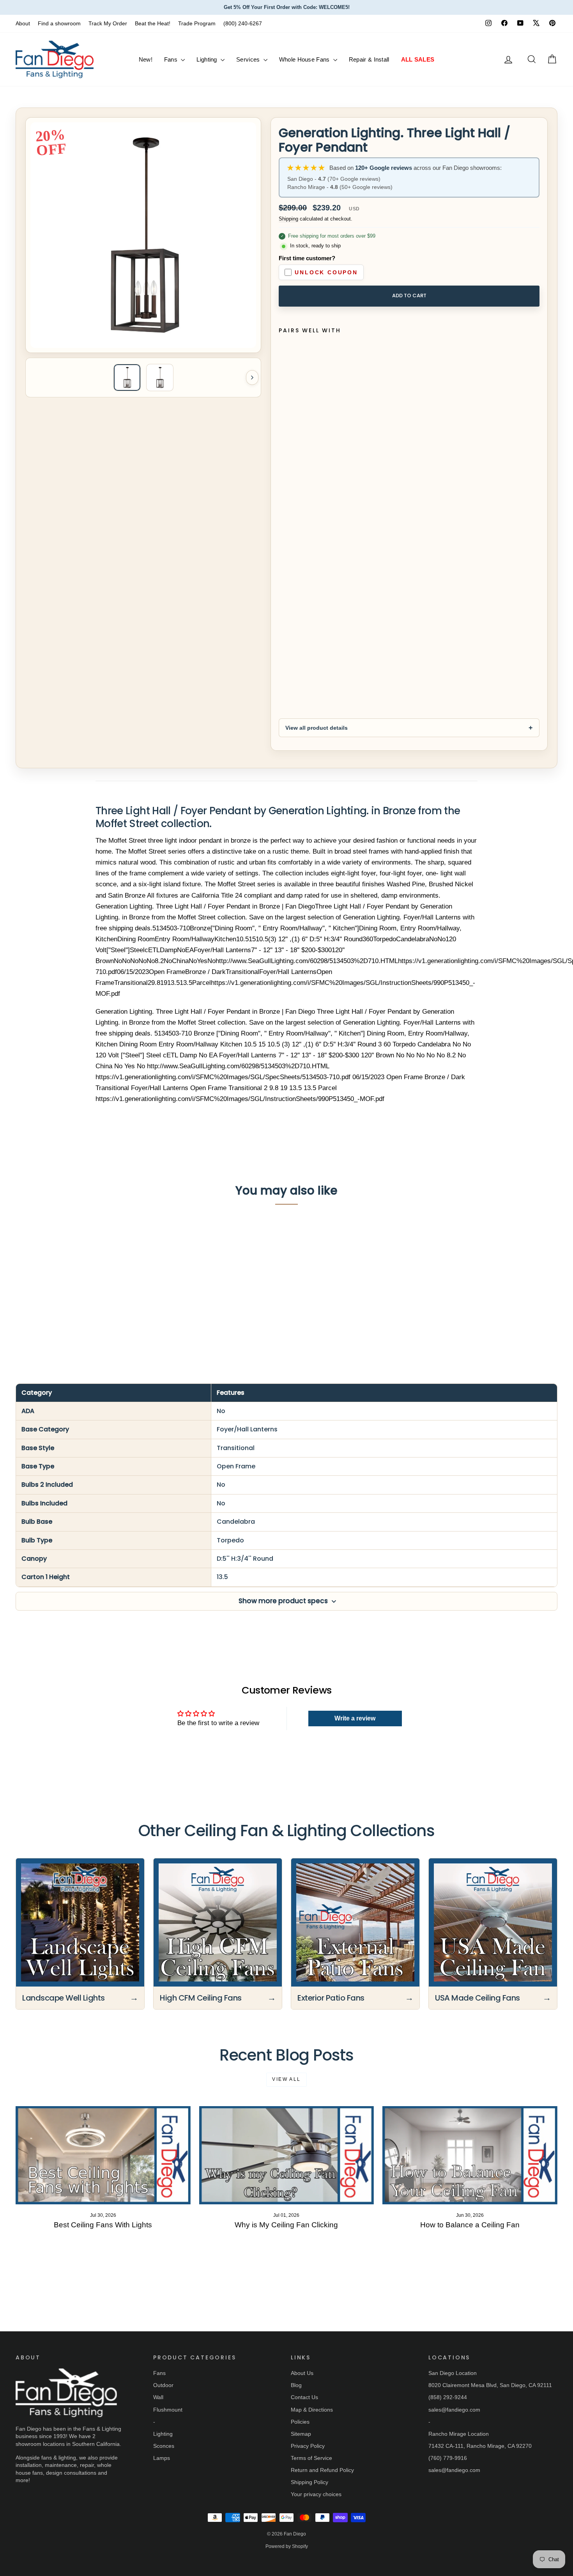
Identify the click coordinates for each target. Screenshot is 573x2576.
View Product (80, 1304)
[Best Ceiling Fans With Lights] (103, 2155)
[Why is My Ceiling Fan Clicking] (287, 2155)
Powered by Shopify (287, 2546)
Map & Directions (312, 2410)
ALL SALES (418, 59)
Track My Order (108, 23)
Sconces (164, 2446)
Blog (296, 2385)
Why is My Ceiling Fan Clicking (286, 2225)
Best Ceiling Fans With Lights (103, 2225)
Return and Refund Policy (322, 2470)
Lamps (162, 2458)
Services (249, 59)
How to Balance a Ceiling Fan (470, 2225)
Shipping (288, 219)
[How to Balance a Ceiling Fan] (470, 2155)
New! (146, 59)
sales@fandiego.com (454, 2410)
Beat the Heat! (153, 23)
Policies (300, 2422)
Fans (172, 59)
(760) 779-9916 (448, 2458)
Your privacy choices (316, 2494)
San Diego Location (453, 2373)
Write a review (355, 1718)
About (23, 23)
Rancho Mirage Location (459, 2434)
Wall (158, 2397)
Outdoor (163, 2385)
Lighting (208, 59)
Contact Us (304, 2397)
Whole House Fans (305, 59)
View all (286, 2079)
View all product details (317, 728)
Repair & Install (369, 59)
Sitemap (301, 2434)
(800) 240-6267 (243, 23)
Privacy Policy (308, 2446)
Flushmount (168, 2410)
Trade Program (197, 23)
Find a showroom (59, 23)
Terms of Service (311, 2458)
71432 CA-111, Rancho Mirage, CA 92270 (480, 2446)
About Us (302, 2373)
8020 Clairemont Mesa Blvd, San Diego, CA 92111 (490, 2385)
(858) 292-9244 (448, 2397)
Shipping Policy (309, 2482)
